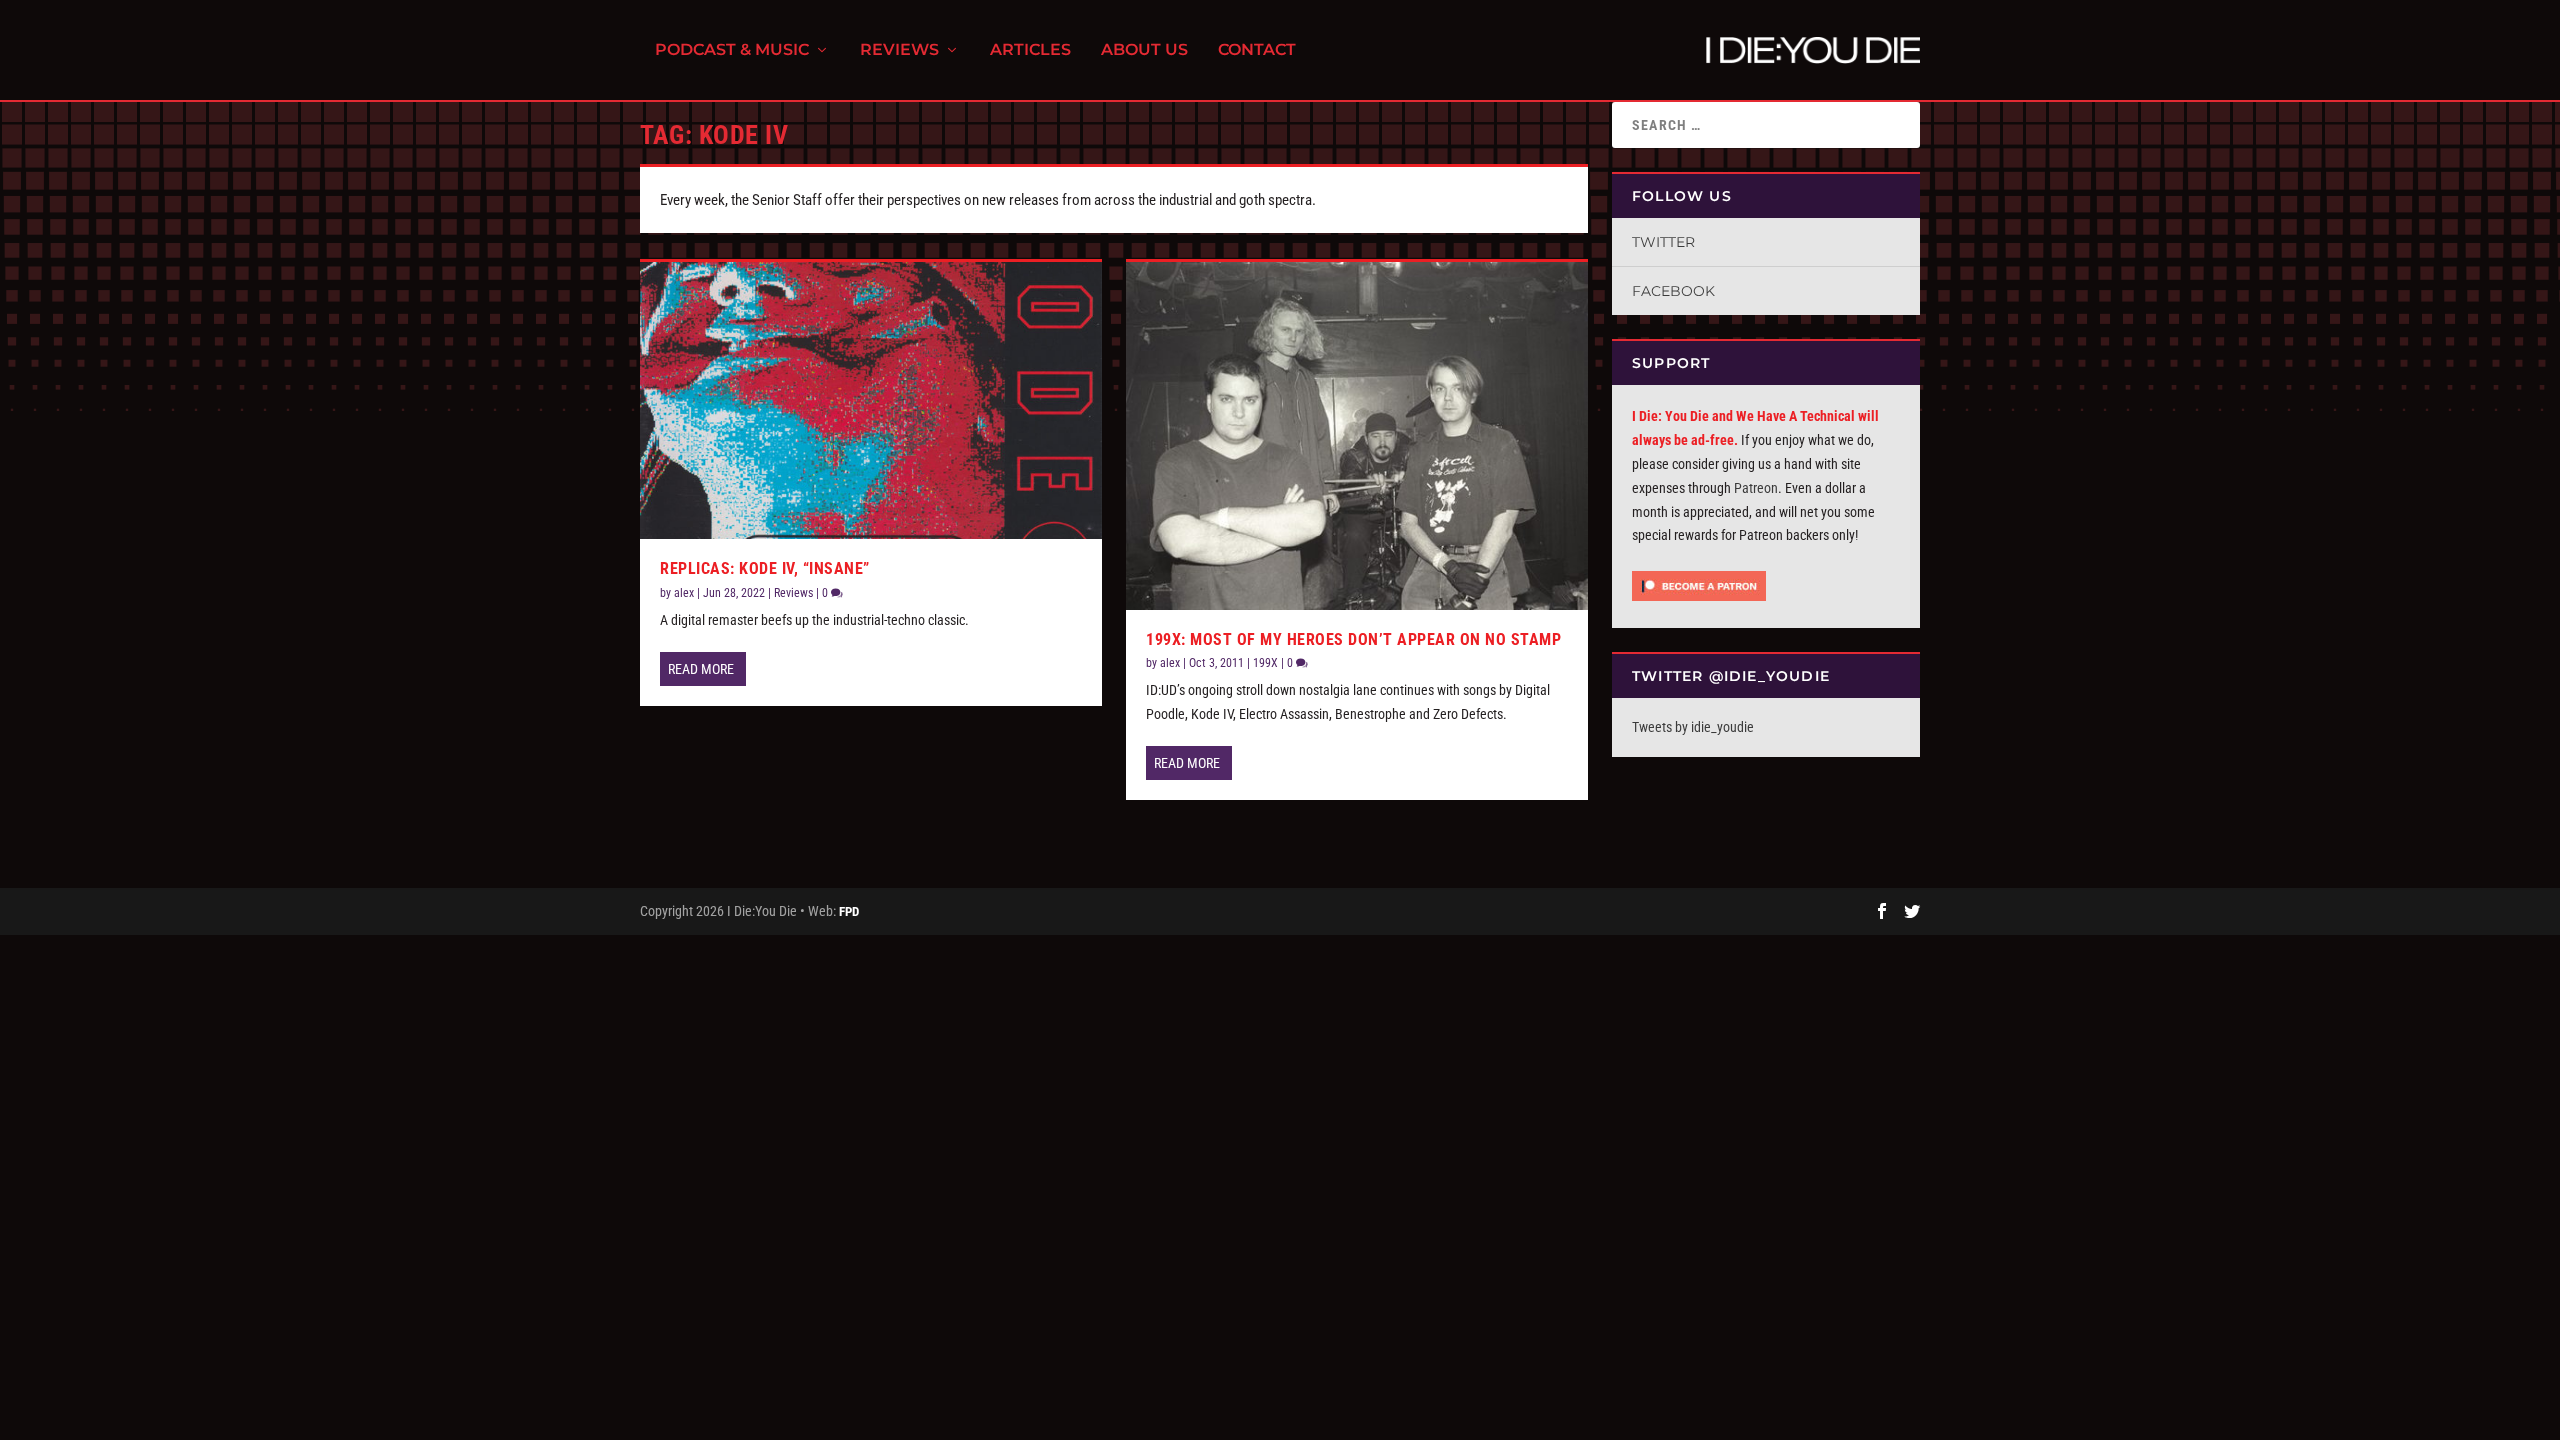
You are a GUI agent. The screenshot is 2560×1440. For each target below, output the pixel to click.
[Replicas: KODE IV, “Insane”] (871, 400)
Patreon (1756, 488)
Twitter (1663, 242)
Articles (1030, 50)
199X (1265, 663)
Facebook (1673, 291)
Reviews (899, 50)
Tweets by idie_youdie (1693, 727)
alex (684, 593)
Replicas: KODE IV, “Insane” (765, 568)
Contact (1257, 50)
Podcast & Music (732, 50)
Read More (701, 669)
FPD (849, 911)
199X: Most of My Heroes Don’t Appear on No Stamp (1353, 639)
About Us (1144, 50)
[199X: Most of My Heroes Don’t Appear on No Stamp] (1357, 435)
